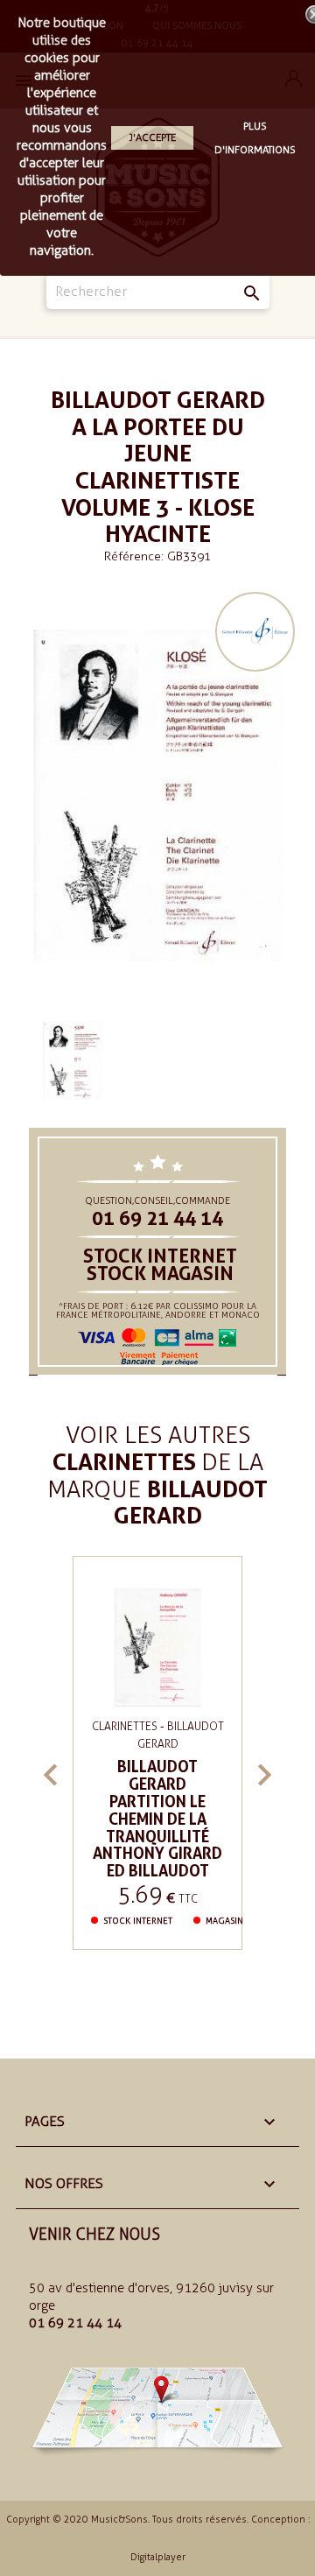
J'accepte (152, 137)
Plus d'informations (255, 138)
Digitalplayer (158, 2557)
